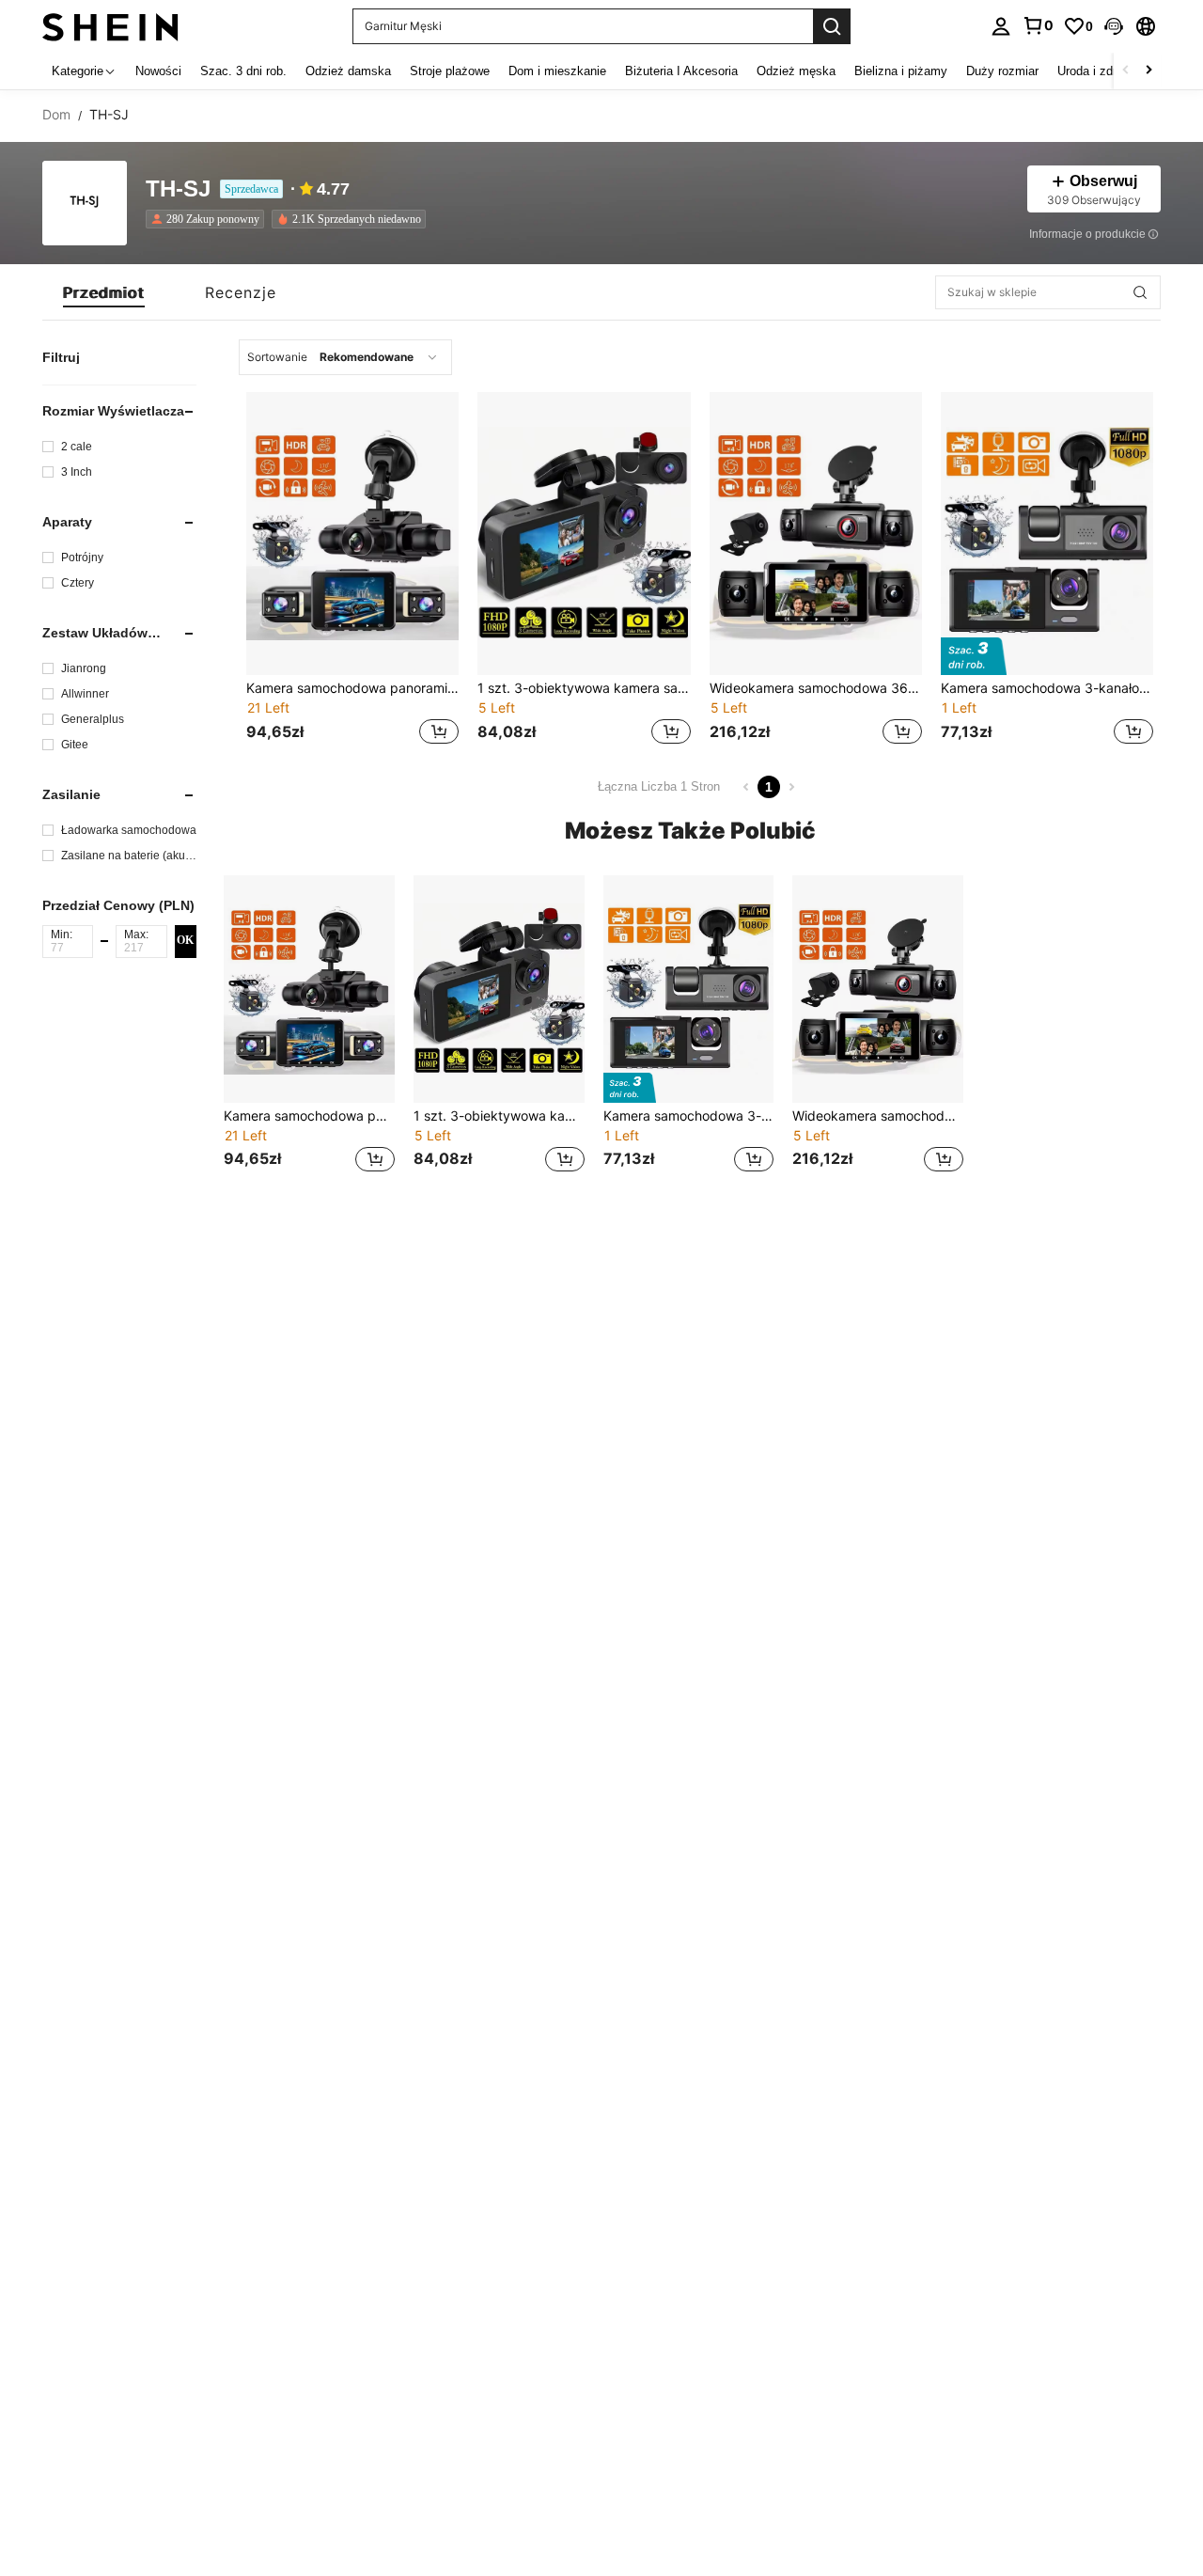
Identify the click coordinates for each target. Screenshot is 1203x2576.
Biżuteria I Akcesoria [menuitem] (681, 71)
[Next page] (791, 787)
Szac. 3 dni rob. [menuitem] (243, 71)
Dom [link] (56, 115)
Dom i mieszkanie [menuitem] (557, 71)
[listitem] (209, 219)
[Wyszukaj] (832, 26)
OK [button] (185, 941)
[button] (1114, 26)
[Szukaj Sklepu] (1140, 292)
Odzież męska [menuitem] (796, 71)
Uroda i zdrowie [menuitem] (1099, 71)
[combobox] (345, 357)
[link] (1038, 25)
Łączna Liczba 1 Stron (659, 786)
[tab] (104, 292)
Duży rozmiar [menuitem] (1002, 71)
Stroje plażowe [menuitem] (450, 71)
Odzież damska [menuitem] (348, 71)
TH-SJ (178, 189)
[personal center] (1001, 26)
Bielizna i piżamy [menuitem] (901, 71)
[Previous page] (746, 787)
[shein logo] (110, 26)
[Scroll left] (1126, 71)
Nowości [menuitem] (158, 71)
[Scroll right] (1148, 71)
